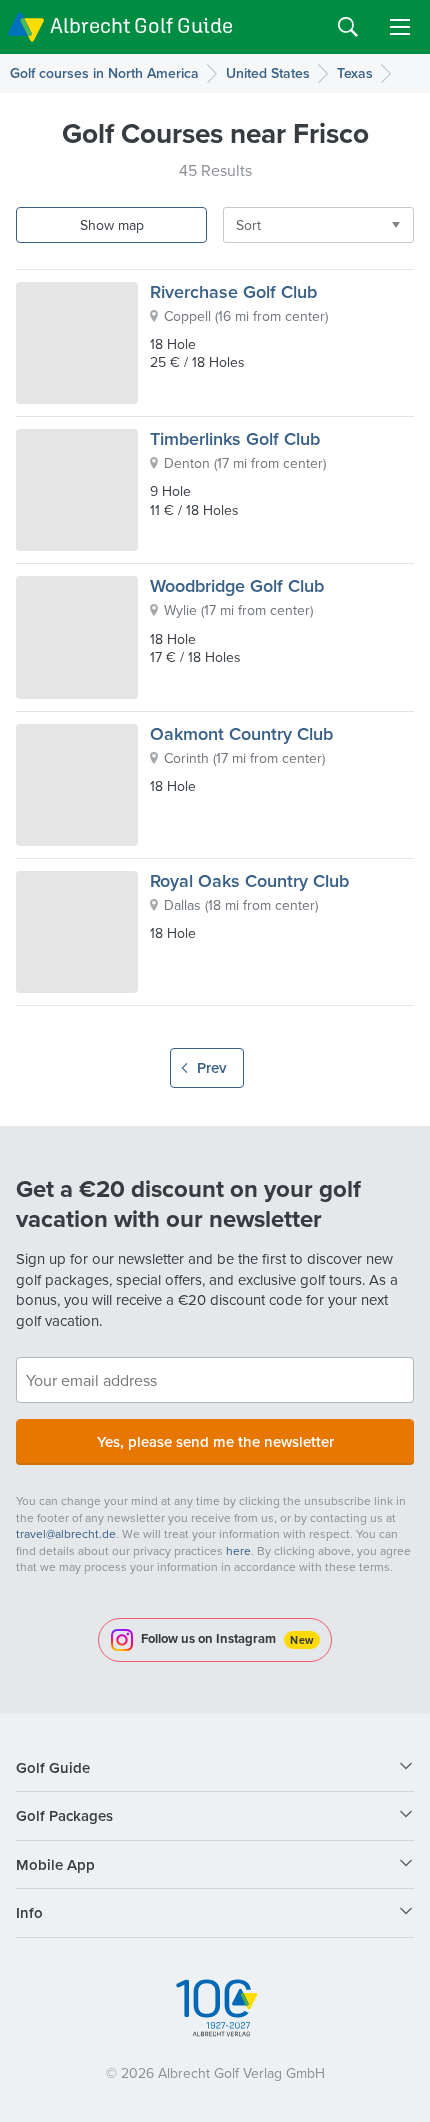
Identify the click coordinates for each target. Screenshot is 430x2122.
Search (348, 27)
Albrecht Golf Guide (141, 25)
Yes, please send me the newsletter (215, 1441)
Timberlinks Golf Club (235, 438)
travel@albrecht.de (66, 1533)
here (238, 1550)
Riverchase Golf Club (233, 291)
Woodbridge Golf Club (237, 585)
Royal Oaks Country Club (249, 880)
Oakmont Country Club (241, 733)
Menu (400, 27)
